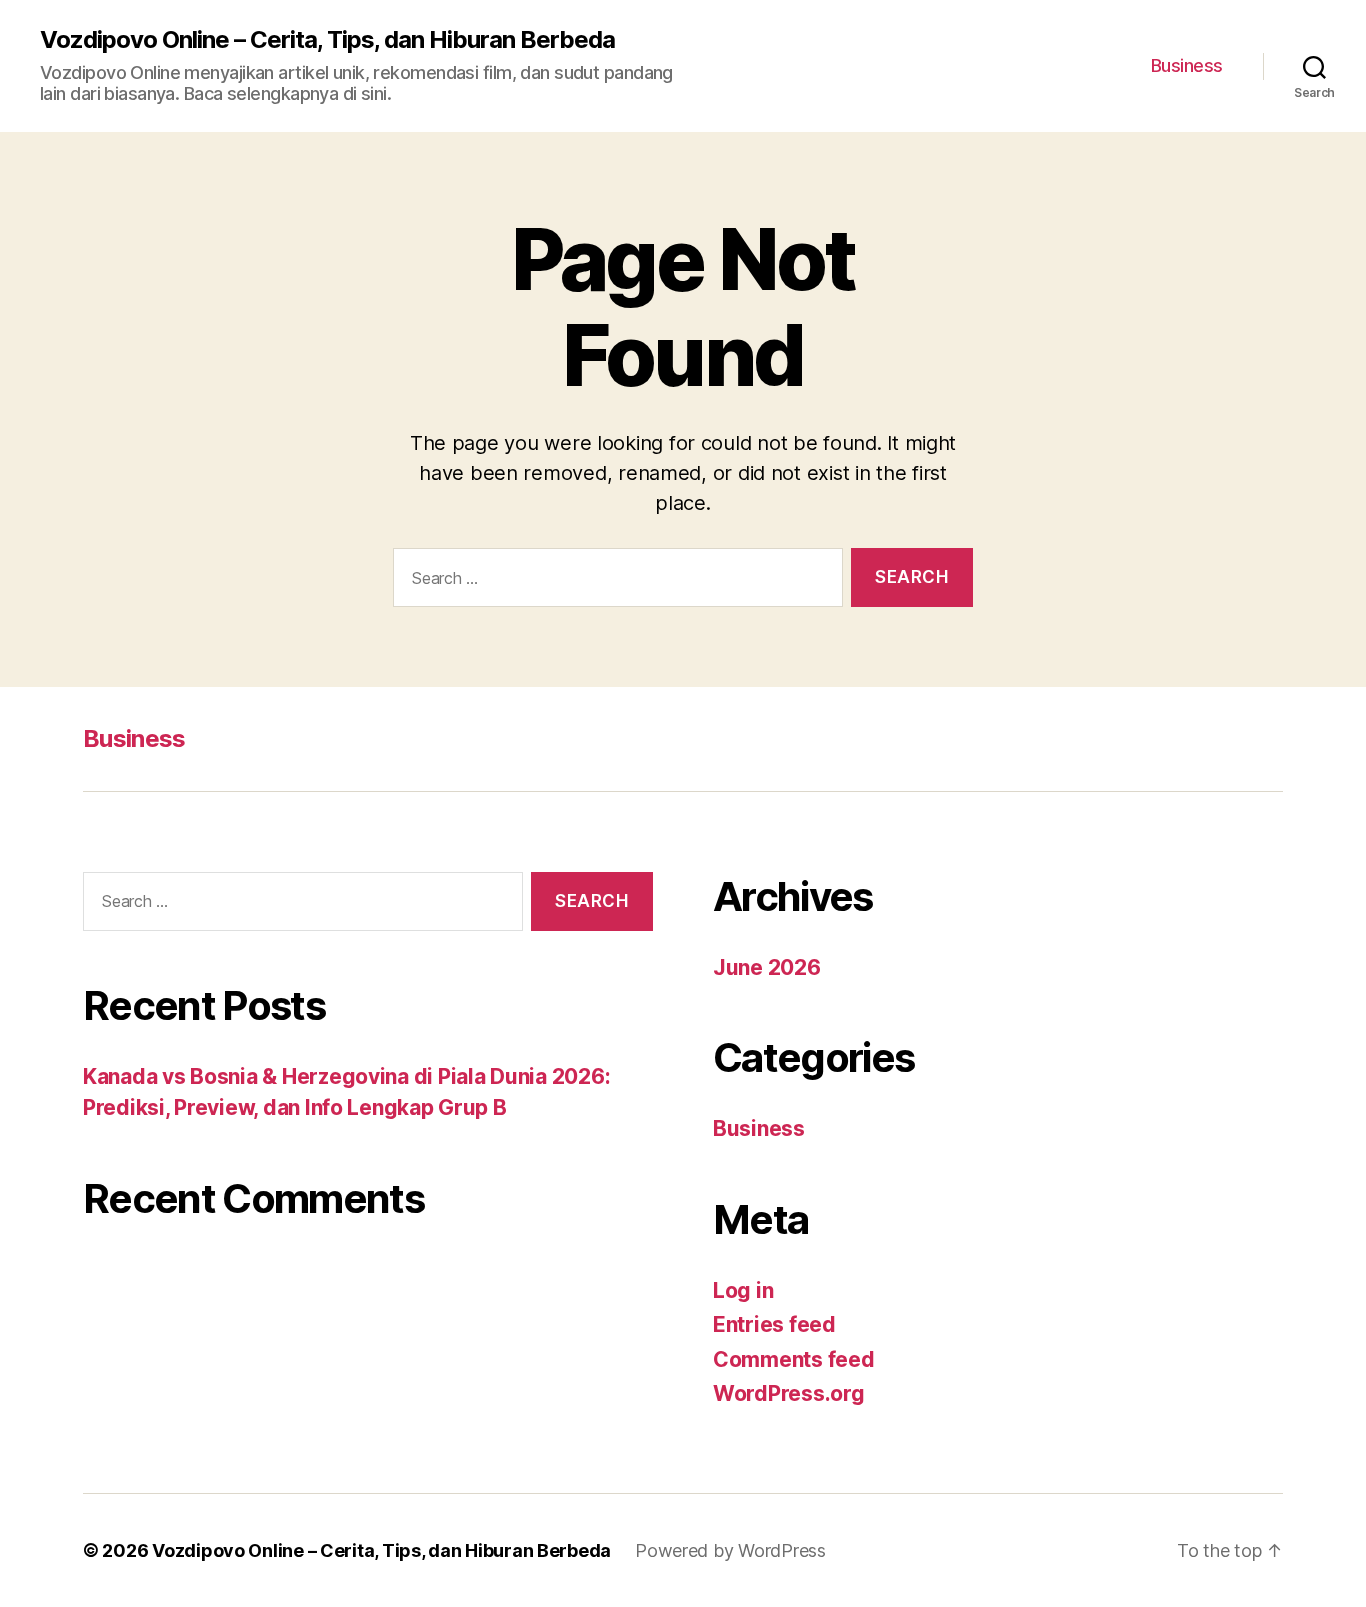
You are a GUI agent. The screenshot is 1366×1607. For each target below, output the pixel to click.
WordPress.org (789, 1393)
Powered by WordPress (730, 1550)
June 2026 (767, 967)
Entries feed (774, 1324)
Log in (743, 1290)
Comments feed (794, 1359)
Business (1187, 65)
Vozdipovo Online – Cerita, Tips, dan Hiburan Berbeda (327, 40)
